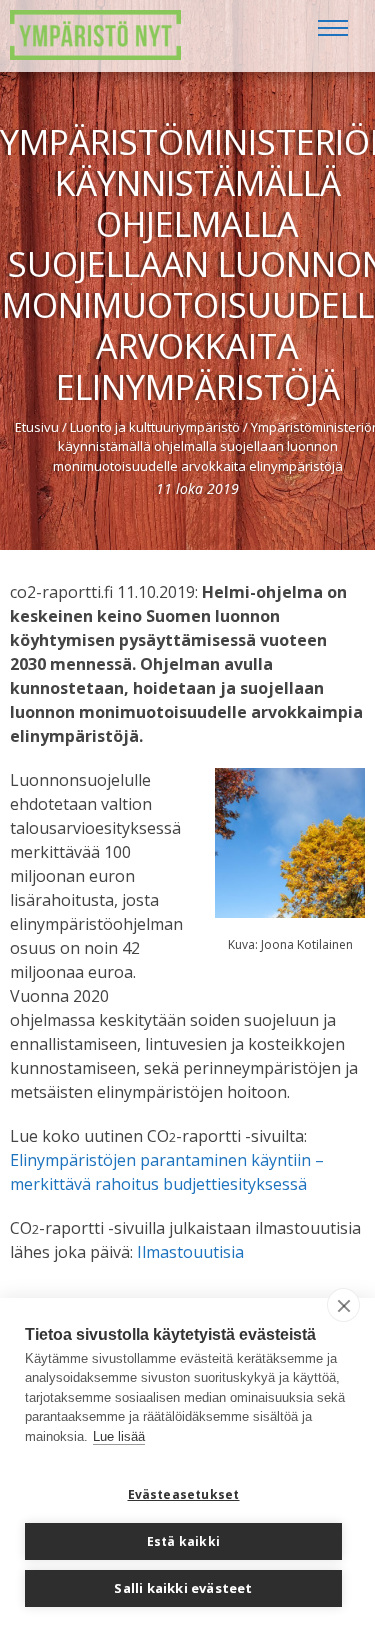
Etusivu (37, 427)
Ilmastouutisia (190, 1252)
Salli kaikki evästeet (183, 1588)
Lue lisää (119, 1436)
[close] (343, 1305)
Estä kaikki (183, 1541)
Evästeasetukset (184, 1494)
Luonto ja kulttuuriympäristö (155, 427)
